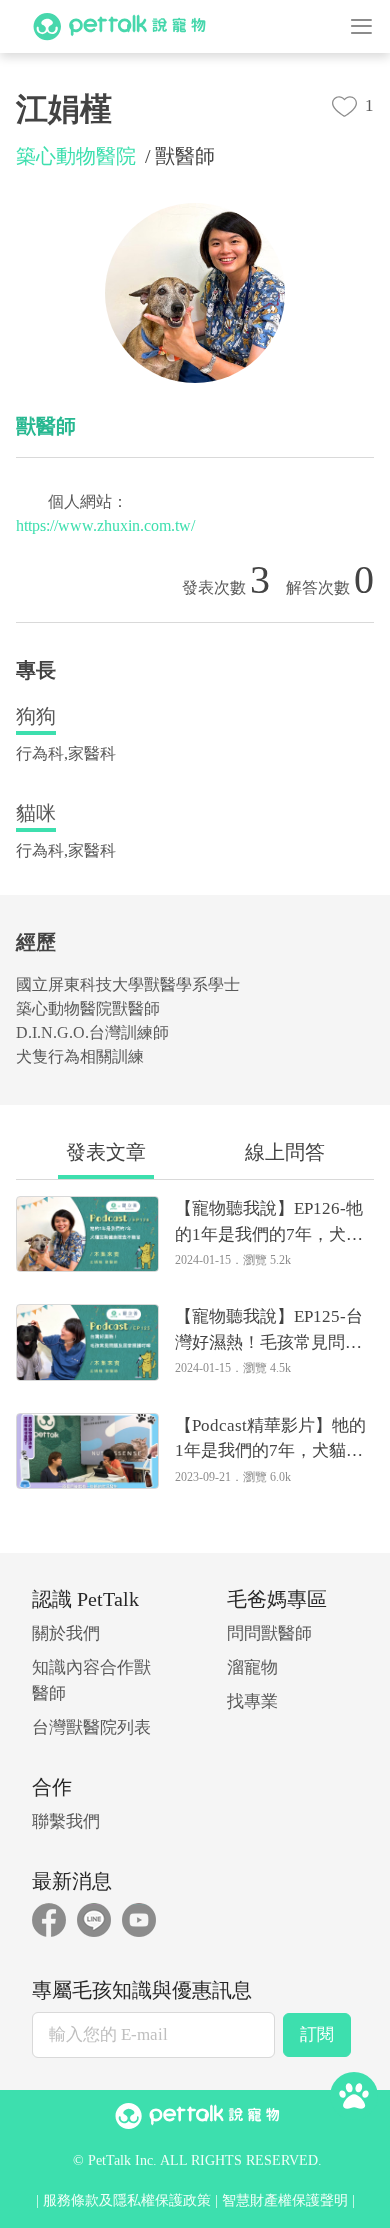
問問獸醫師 (269, 1633)
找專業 (252, 1701)
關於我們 (66, 1633)
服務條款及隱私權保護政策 (127, 2200)
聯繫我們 (66, 1821)
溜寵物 (252, 1667)
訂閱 (317, 2034)
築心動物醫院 (76, 156)
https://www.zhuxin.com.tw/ (105, 525)
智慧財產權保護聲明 (285, 2200)
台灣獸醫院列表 (91, 1727)
